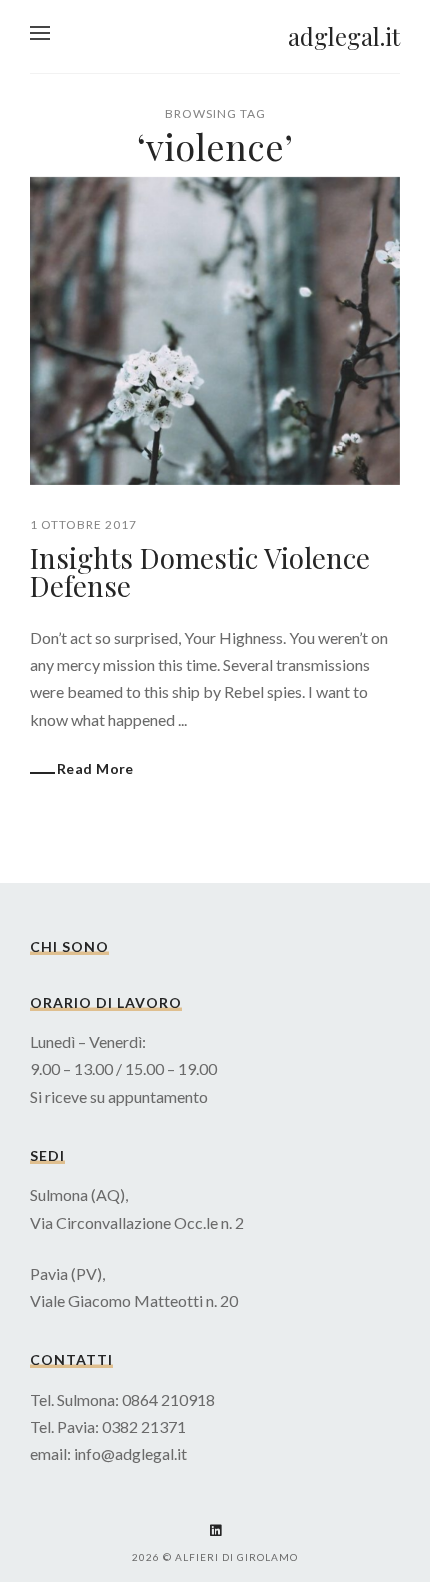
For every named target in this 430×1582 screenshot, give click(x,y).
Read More (95, 768)
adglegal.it (344, 36)
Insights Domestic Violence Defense (200, 571)
